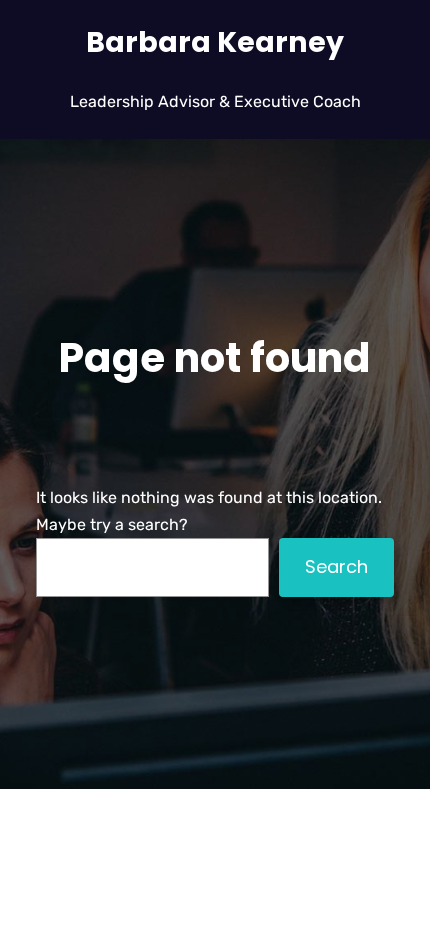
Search (336, 566)
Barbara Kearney (215, 42)
